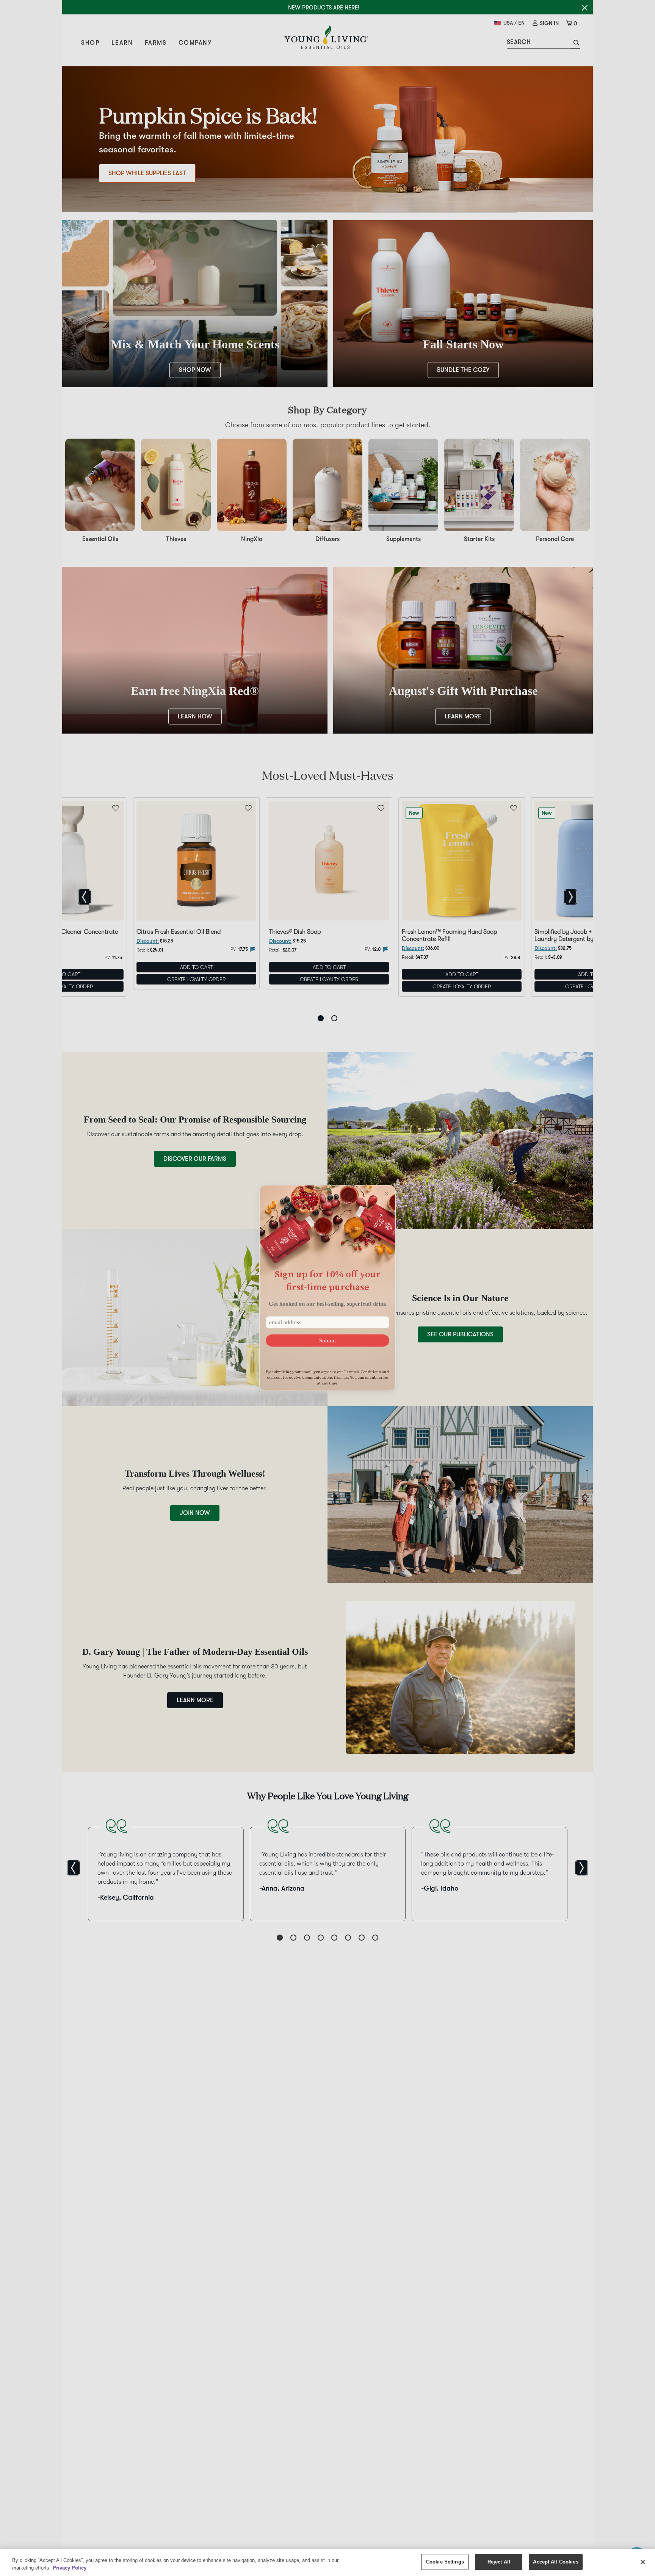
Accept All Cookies (555, 2562)
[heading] (327, 1280)
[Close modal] (386, 1193)
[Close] (643, 2562)
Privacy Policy (70, 2568)
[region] (327, 2563)
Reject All (499, 2562)
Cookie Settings (445, 2562)
